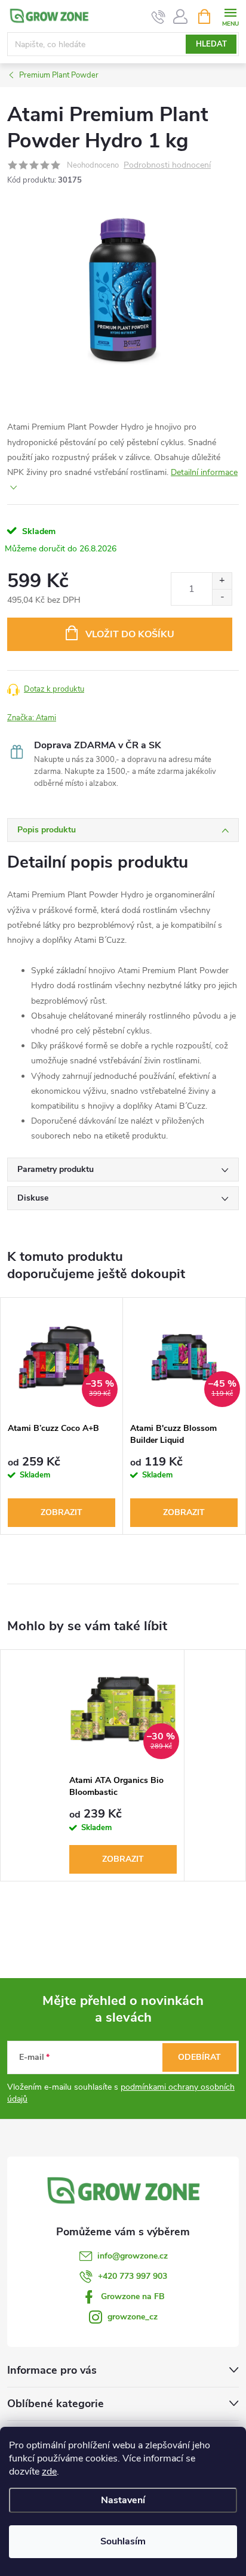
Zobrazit (61, 1512)
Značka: (32, 718)
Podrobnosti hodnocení (167, 166)
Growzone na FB (133, 2296)
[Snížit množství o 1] (222, 597)
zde (49, 2472)
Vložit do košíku (130, 634)
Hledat (211, 44)
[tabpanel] (62, 1416)
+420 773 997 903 (133, 2276)
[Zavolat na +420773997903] (159, 17)
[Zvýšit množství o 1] (222, 581)
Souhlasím (123, 2541)
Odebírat (199, 2057)
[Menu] (230, 16)
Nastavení (123, 2500)
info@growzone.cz (133, 2256)
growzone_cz (133, 2317)
